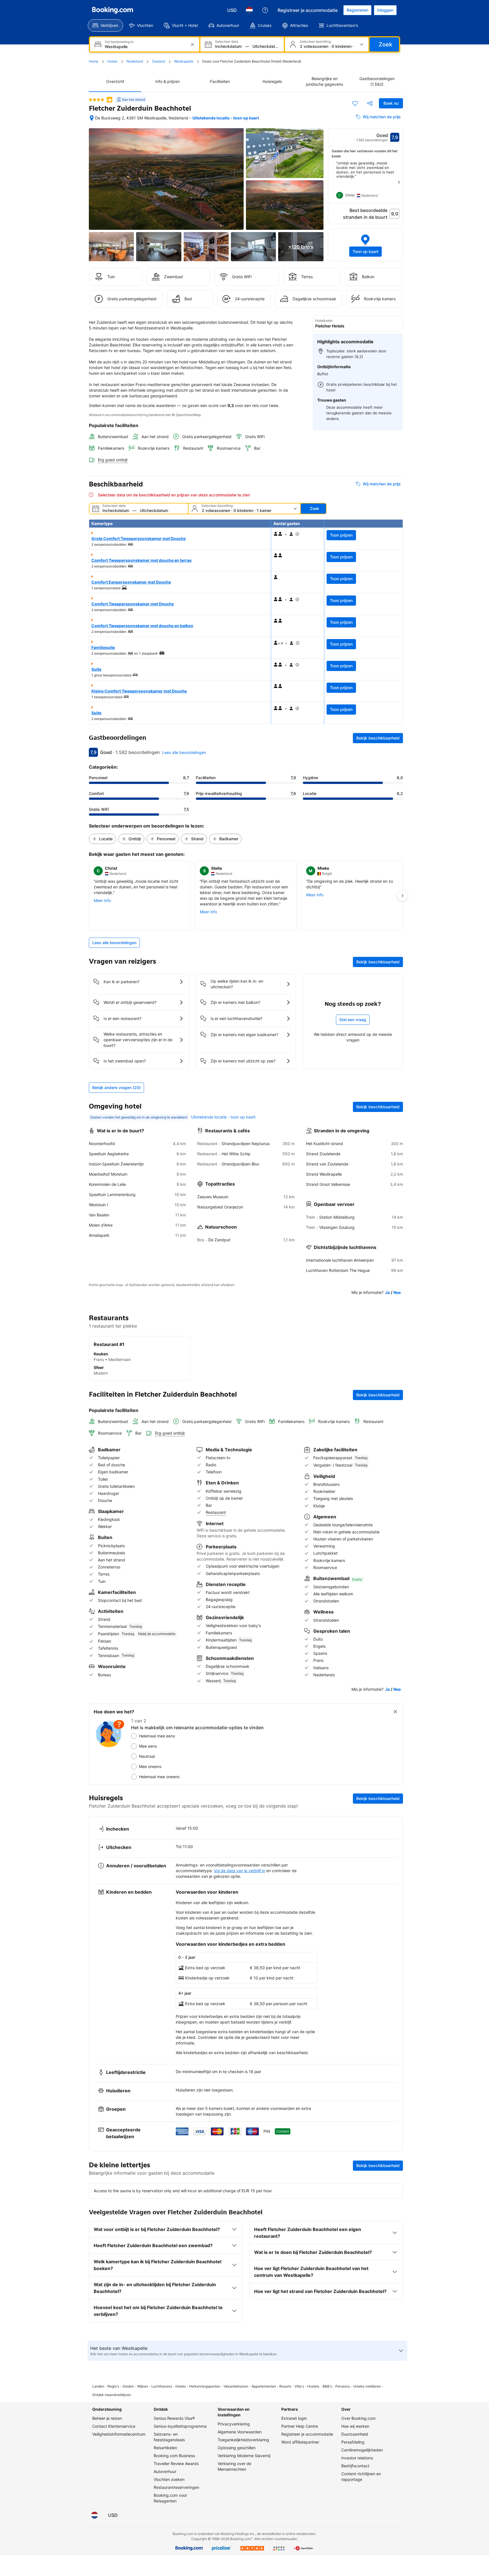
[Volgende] (399, 182)
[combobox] (145, 47)
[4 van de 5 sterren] (96, 100)
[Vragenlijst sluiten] (395, 1712)
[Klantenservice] (265, 10)
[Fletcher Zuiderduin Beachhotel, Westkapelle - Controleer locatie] (92, 118)
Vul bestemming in (119, 42)
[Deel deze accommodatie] (370, 103)
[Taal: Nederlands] (249, 10)
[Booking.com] (113, 10)
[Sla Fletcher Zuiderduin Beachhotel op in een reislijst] (355, 103)
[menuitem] (105, 25)
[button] (366, 245)
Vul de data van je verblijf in (240, 1871)
